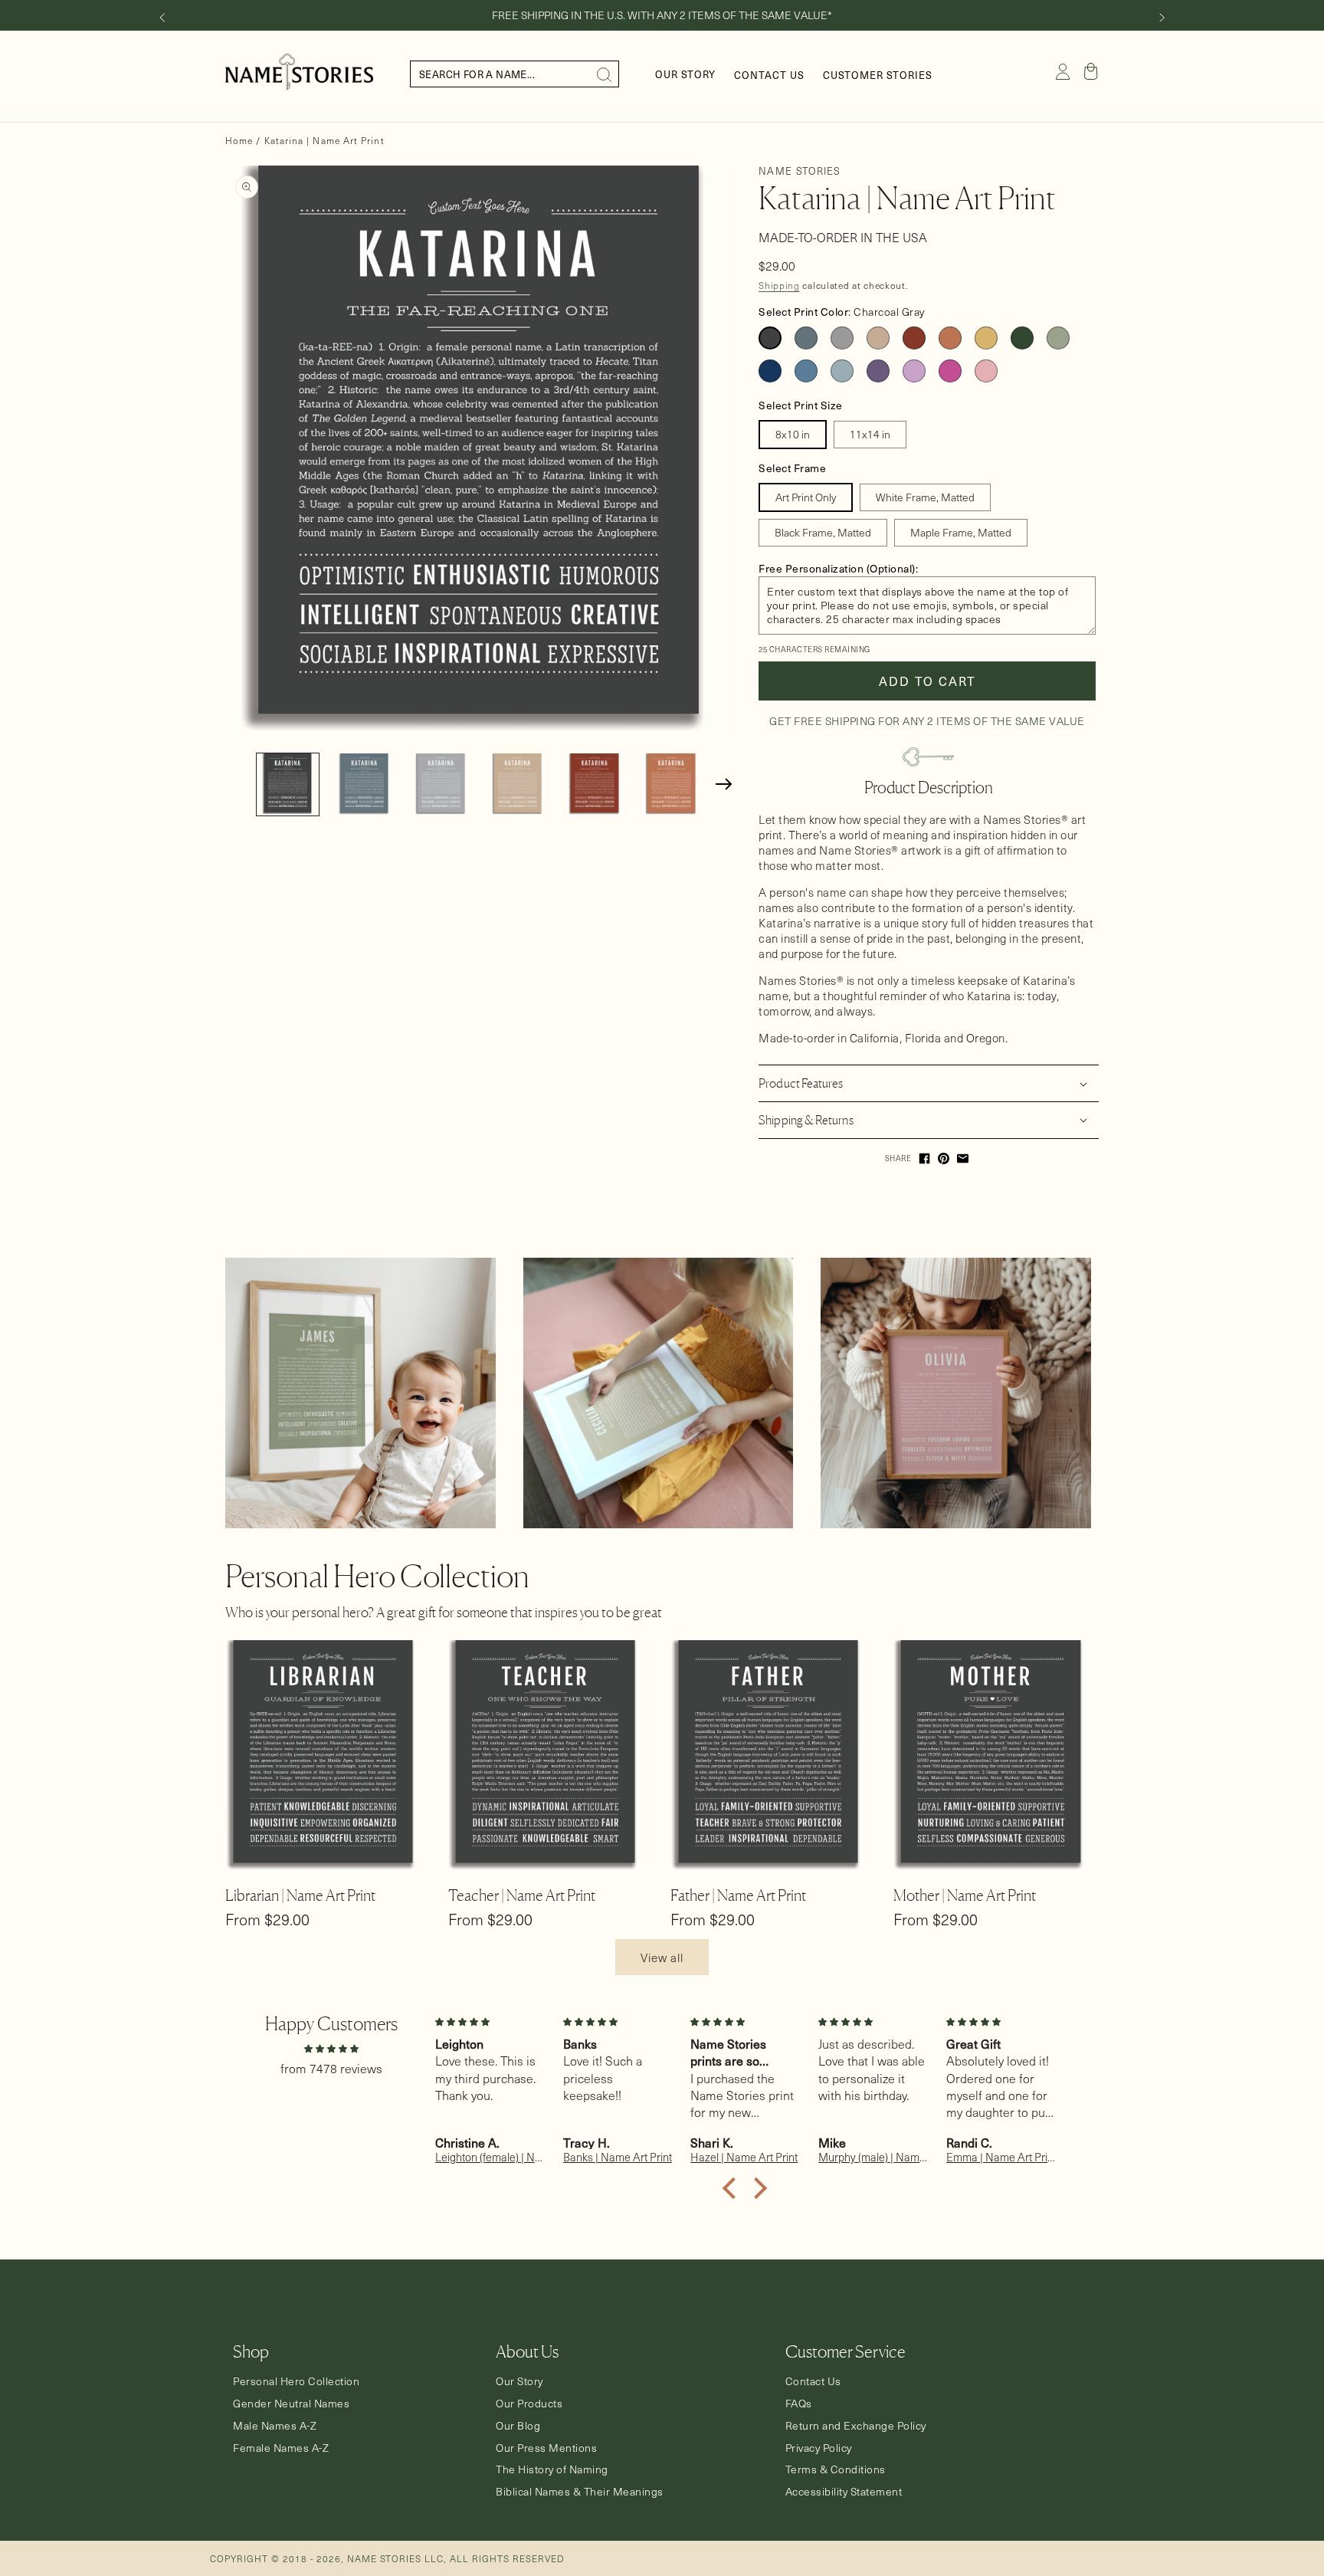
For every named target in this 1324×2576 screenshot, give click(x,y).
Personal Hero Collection (296, 2381)
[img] (331, 2048)
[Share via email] (963, 1158)
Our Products (529, 2404)
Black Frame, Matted (823, 532)
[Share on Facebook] (924, 1158)
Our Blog (518, 2426)
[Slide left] (162, 18)
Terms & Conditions (836, 2469)
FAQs (799, 2404)
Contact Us (813, 2381)
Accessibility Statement (844, 2492)
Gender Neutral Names (291, 2404)
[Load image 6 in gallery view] (671, 784)
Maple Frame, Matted (961, 532)
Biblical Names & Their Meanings (580, 2492)
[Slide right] (1162, 18)
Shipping (779, 285)
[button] (1091, 71)
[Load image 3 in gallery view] (441, 784)
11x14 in (870, 434)
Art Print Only (806, 497)
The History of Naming (552, 2469)
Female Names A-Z (281, 2448)
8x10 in (793, 434)
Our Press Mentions (546, 2448)
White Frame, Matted (925, 497)
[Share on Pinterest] (944, 1158)
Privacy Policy (819, 2448)
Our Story (519, 2381)
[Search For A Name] (605, 74)
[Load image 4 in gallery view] (518, 784)
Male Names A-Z (275, 2426)
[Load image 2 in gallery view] (364, 784)
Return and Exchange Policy (856, 2426)
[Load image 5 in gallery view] (594, 784)
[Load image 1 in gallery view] (288, 784)
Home (239, 140)
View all (662, 1957)
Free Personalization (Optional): (838, 568)
